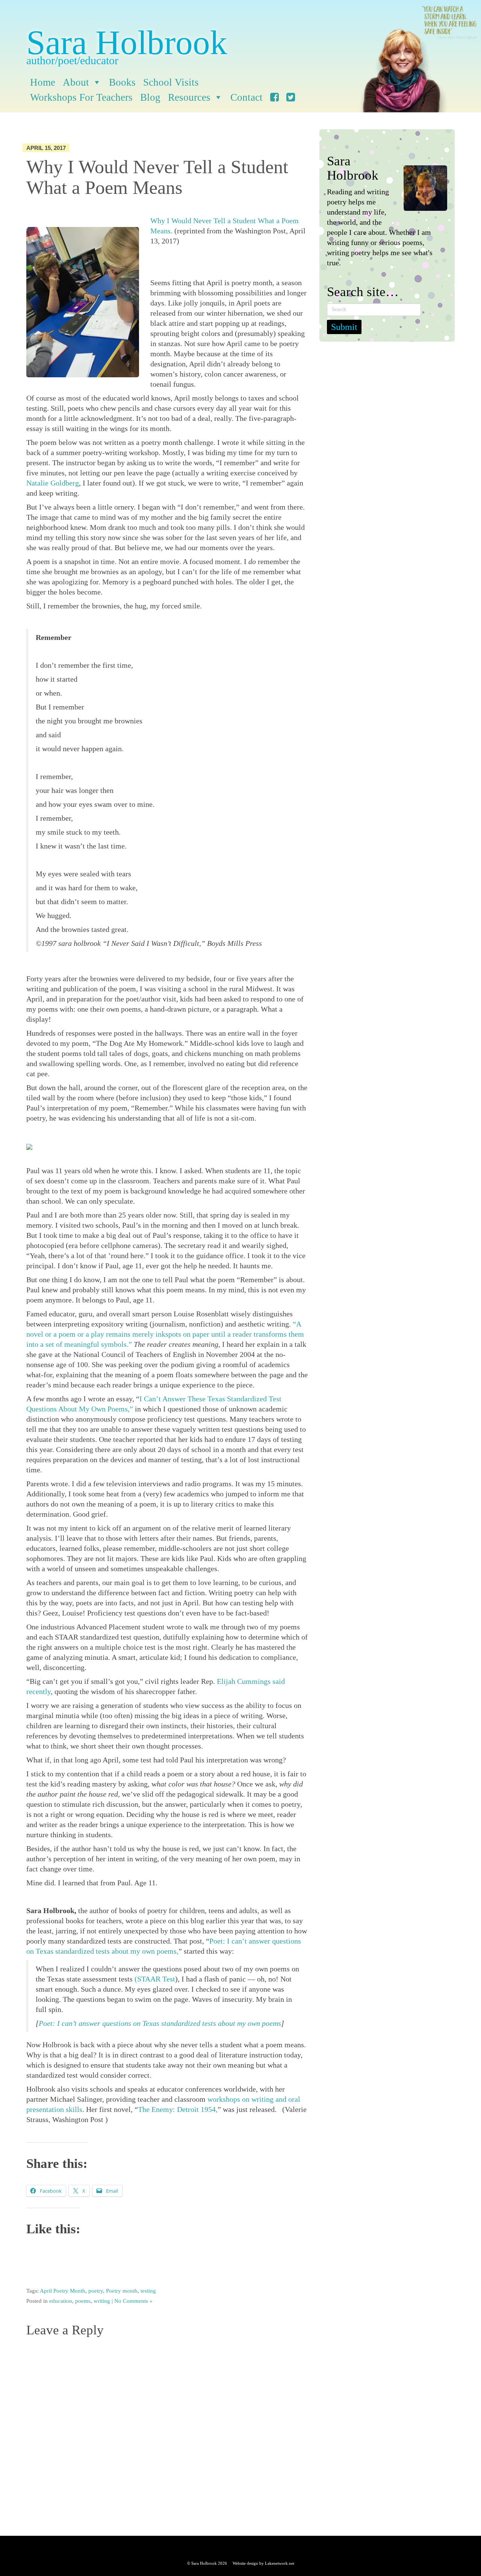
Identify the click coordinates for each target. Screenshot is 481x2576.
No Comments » (133, 2301)
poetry (96, 2291)
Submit (344, 327)
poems (83, 2301)
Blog (150, 97)
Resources (189, 97)
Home (43, 82)
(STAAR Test (155, 1979)
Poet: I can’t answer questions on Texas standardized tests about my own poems (160, 2023)
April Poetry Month (63, 2291)
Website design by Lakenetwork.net (263, 2563)
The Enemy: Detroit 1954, (178, 2109)
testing (148, 2291)
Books (122, 82)
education (61, 2301)
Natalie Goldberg (53, 483)
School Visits (171, 82)
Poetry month (122, 2291)
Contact (247, 97)
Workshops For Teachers (81, 97)
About (76, 82)
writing (102, 2301)
